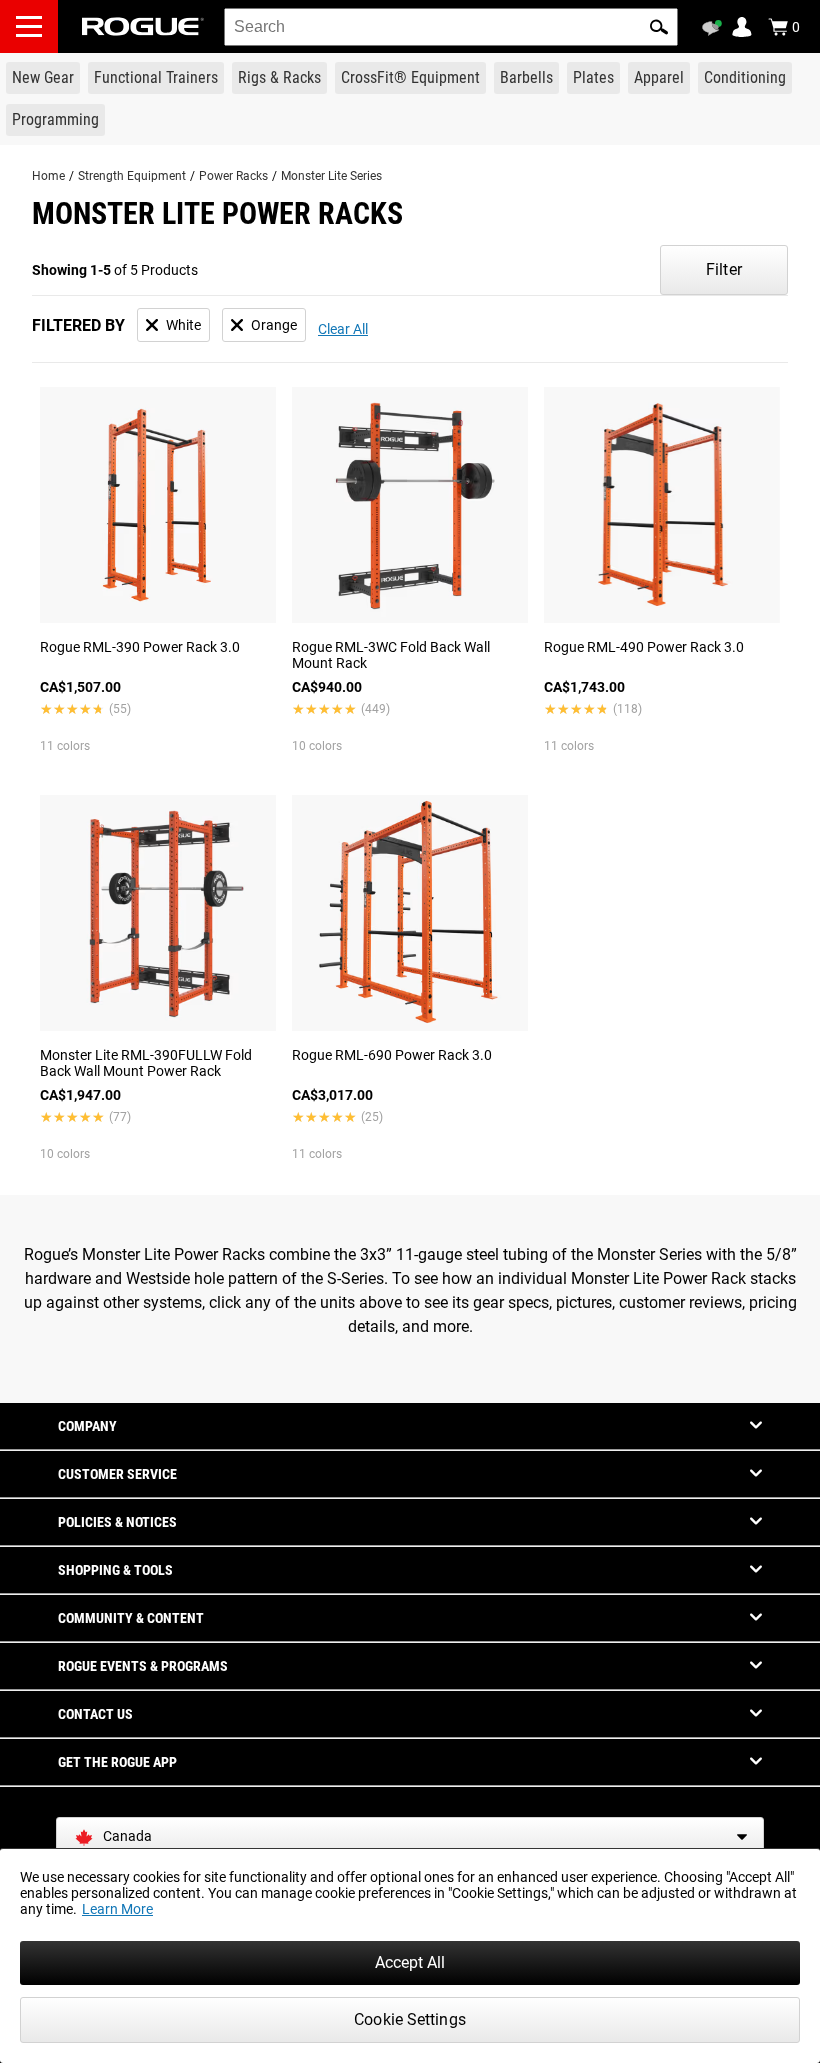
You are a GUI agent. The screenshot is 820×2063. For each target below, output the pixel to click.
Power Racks (233, 176)
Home (48, 176)
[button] (659, 27)
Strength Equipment (132, 176)
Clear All (343, 329)
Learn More (117, 1909)
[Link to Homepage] (143, 26)
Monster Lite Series (331, 176)
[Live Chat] (715, 28)
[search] (451, 27)
